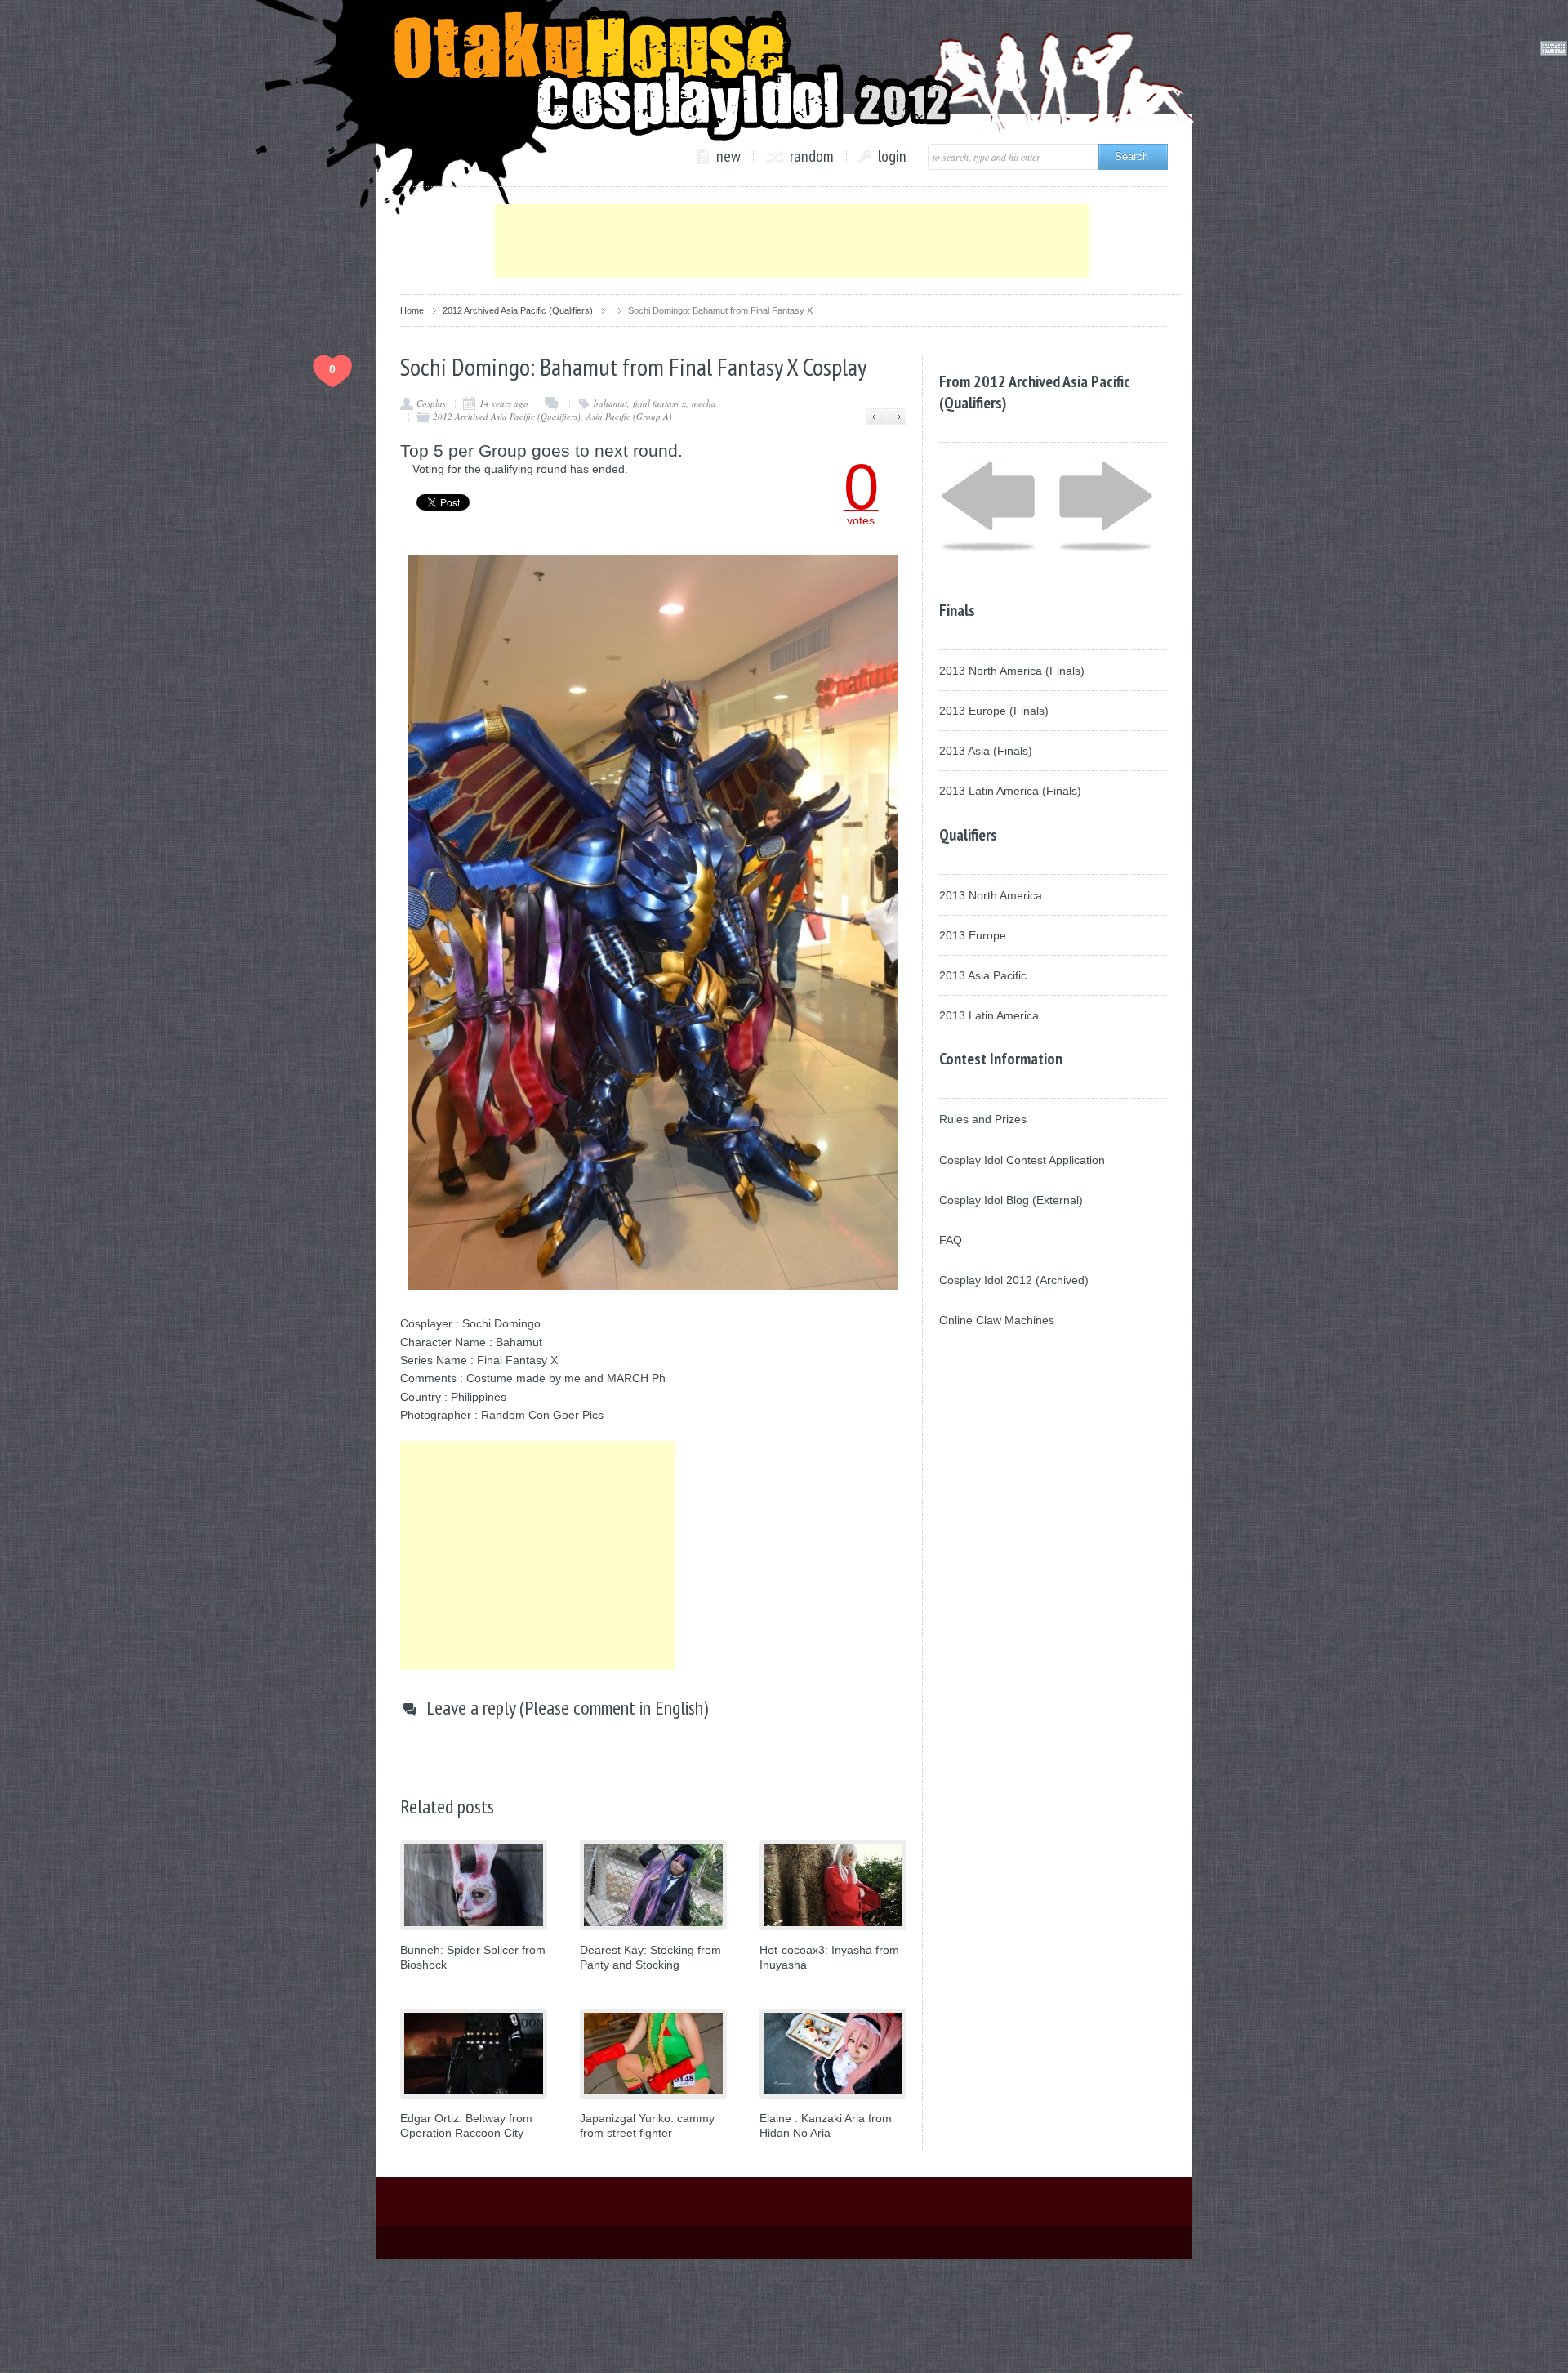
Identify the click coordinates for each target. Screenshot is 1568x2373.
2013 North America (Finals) (1012, 671)
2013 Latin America (989, 1015)
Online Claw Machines (997, 1320)
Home (412, 310)
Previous (877, 417)
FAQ (951, 1240)
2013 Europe (973, 935)
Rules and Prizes (983, 1119)
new (728, 157)
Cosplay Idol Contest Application (1022, 1160)
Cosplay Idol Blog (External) (1011, 1200)
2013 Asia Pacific (983, 975)
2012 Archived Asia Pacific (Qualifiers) (518, 310)
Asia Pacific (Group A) (629, 416)
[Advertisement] (792, 241)
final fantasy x (659, 403)
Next (896, 417)
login (892, 157)
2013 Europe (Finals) (994, 711)
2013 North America (991, 895)
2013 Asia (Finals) (986, 751)
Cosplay (432, 403)
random (812, 157)
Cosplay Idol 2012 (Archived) (1014, 1280)
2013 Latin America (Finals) (1010, 791)
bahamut (610, 403)
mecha (704, 403)
